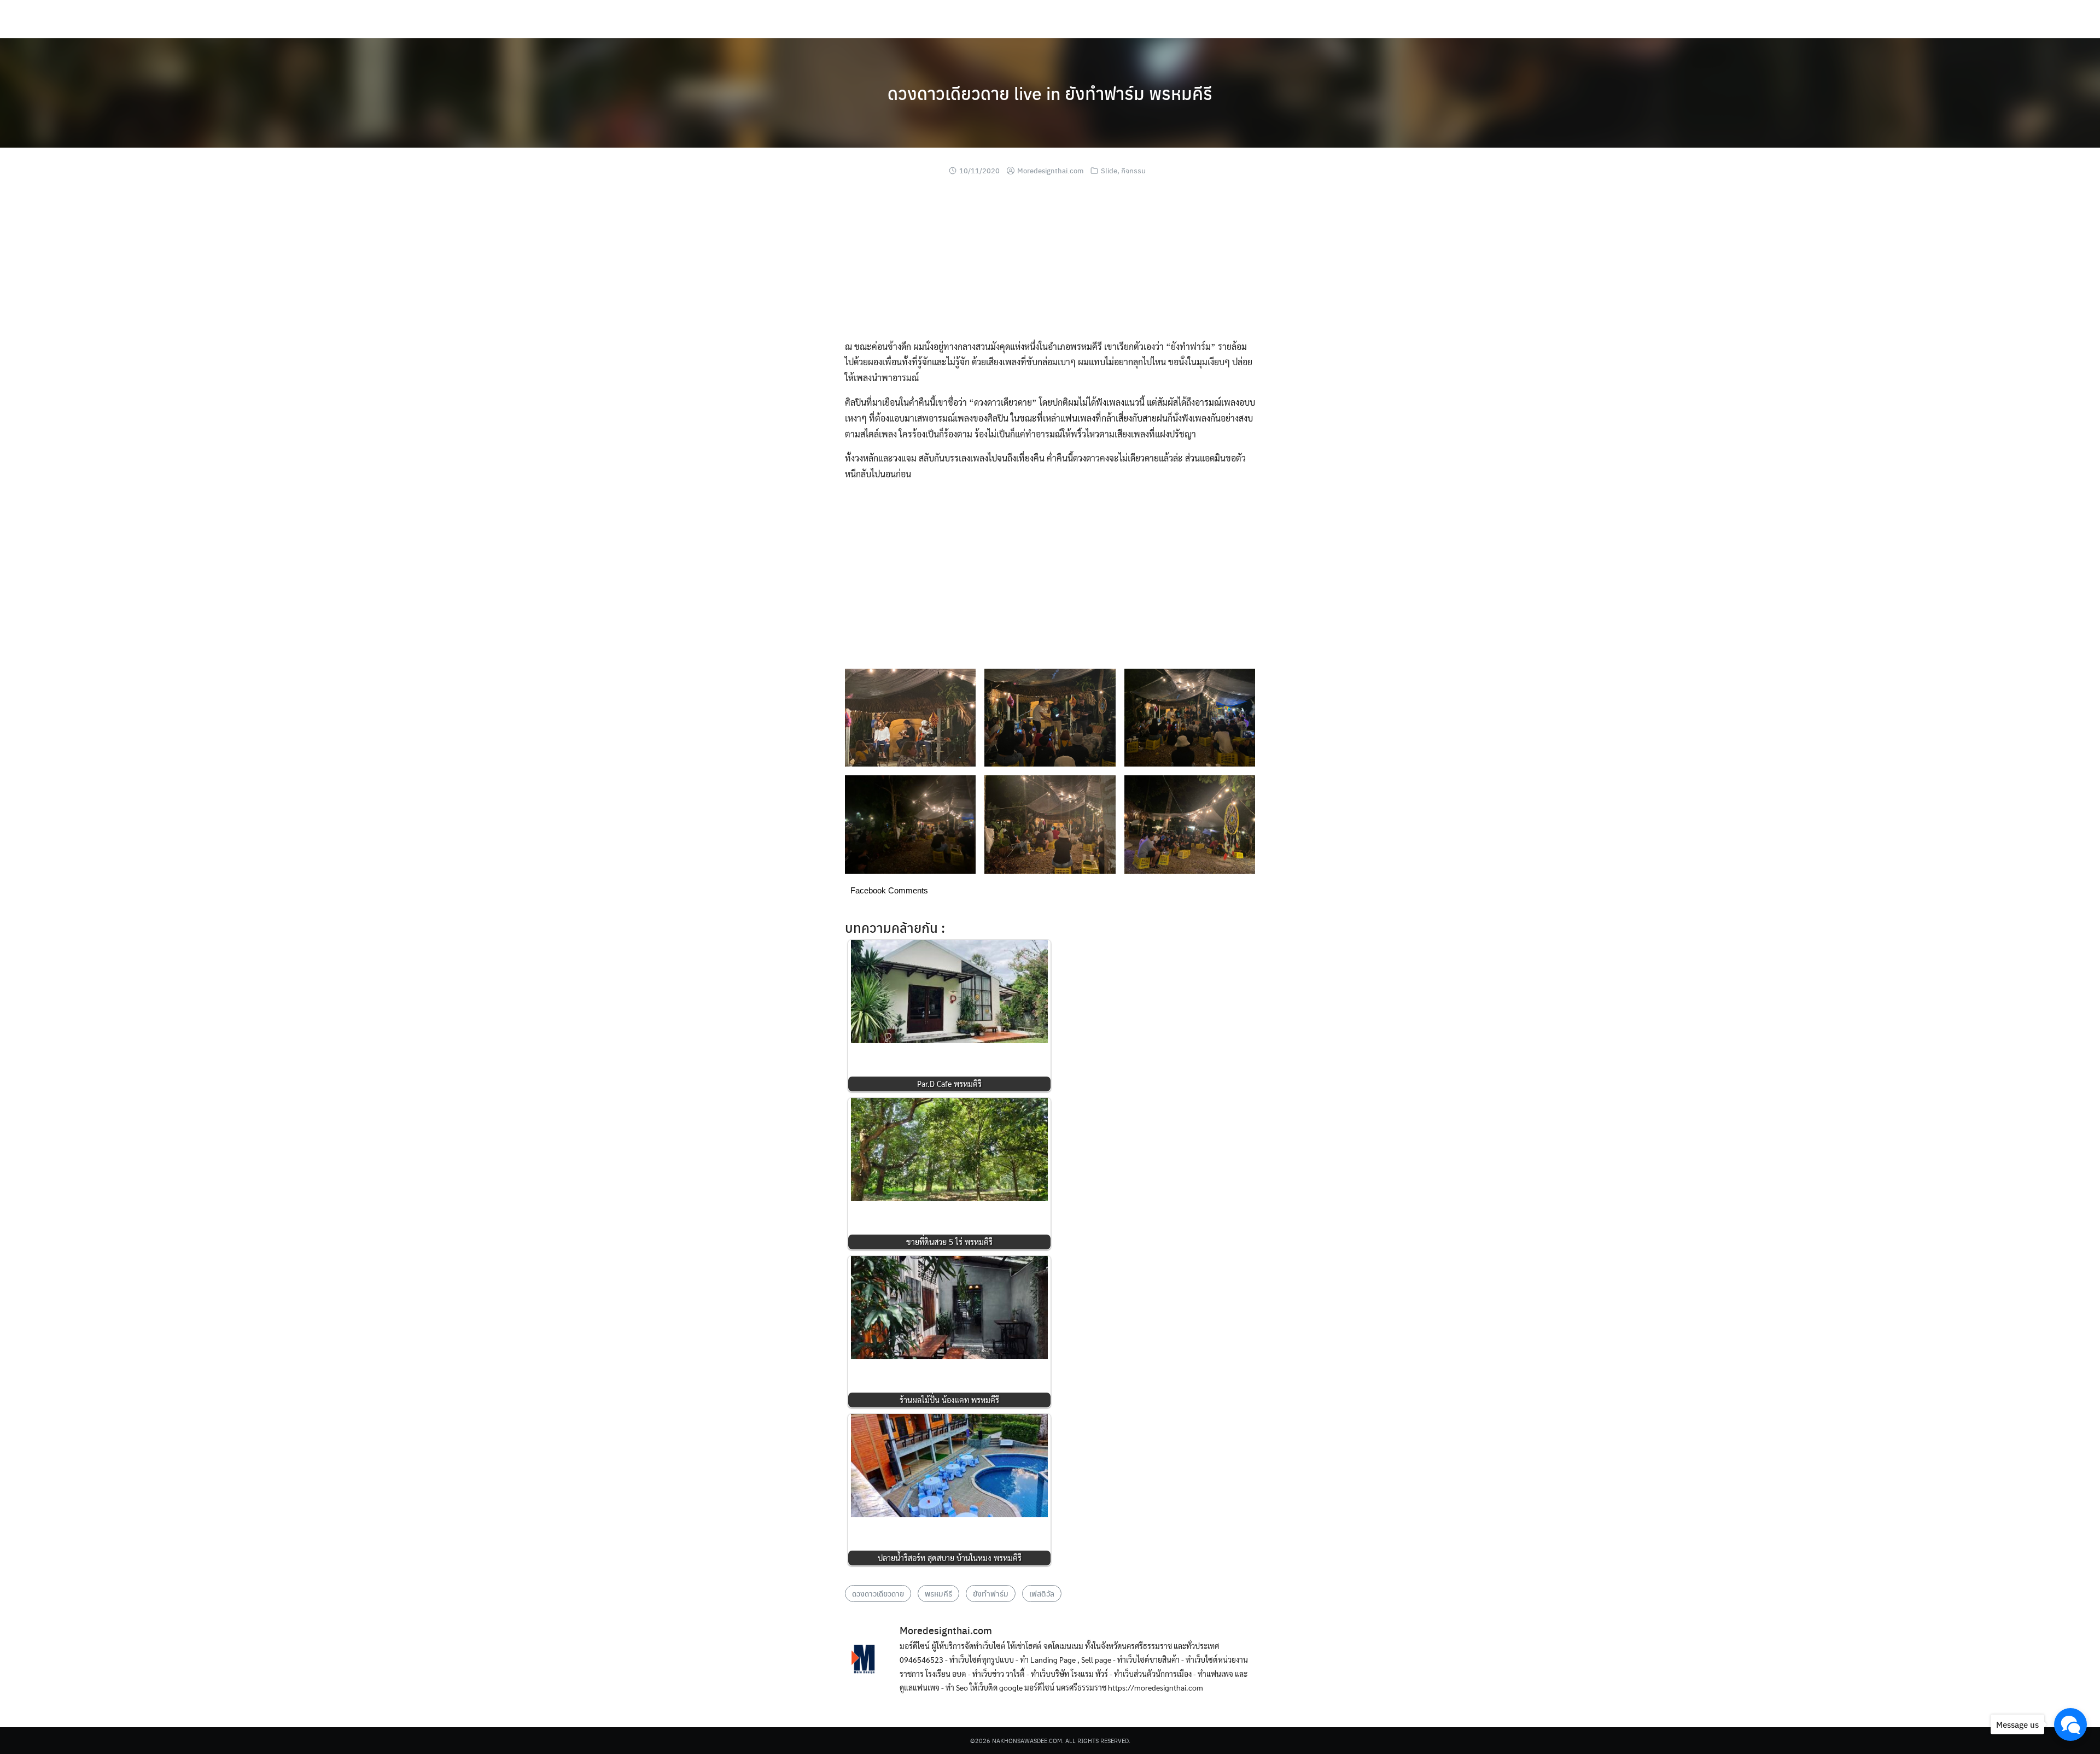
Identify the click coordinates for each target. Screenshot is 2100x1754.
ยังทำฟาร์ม (991, 1593)
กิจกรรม (1133, 170)
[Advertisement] (1050, 262)
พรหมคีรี (938, 1593)
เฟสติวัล (1042, 1593)
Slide (1109, 170)
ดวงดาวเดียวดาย (878, 1593)
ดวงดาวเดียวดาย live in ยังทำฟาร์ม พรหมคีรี (1050, 93)
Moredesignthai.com (1050, 170)
